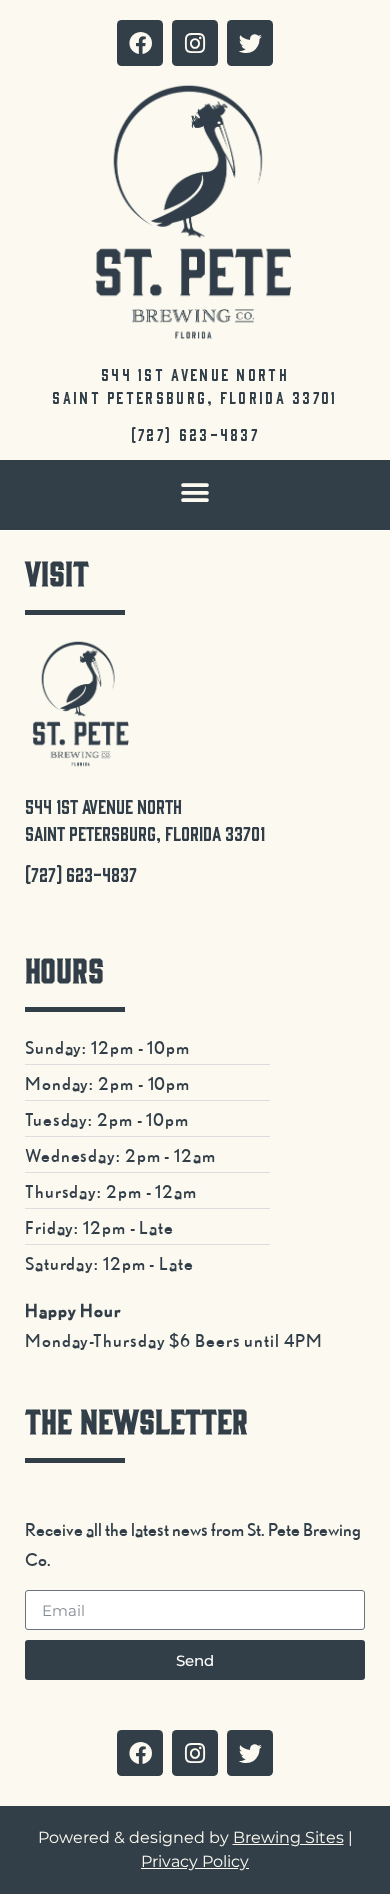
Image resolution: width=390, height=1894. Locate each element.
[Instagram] (195, 43)
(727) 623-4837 (195, 434)
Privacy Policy (195, 1861)
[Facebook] (140, 43)
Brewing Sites (288, 1837)
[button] (195, 492)
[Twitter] (250, 43)
